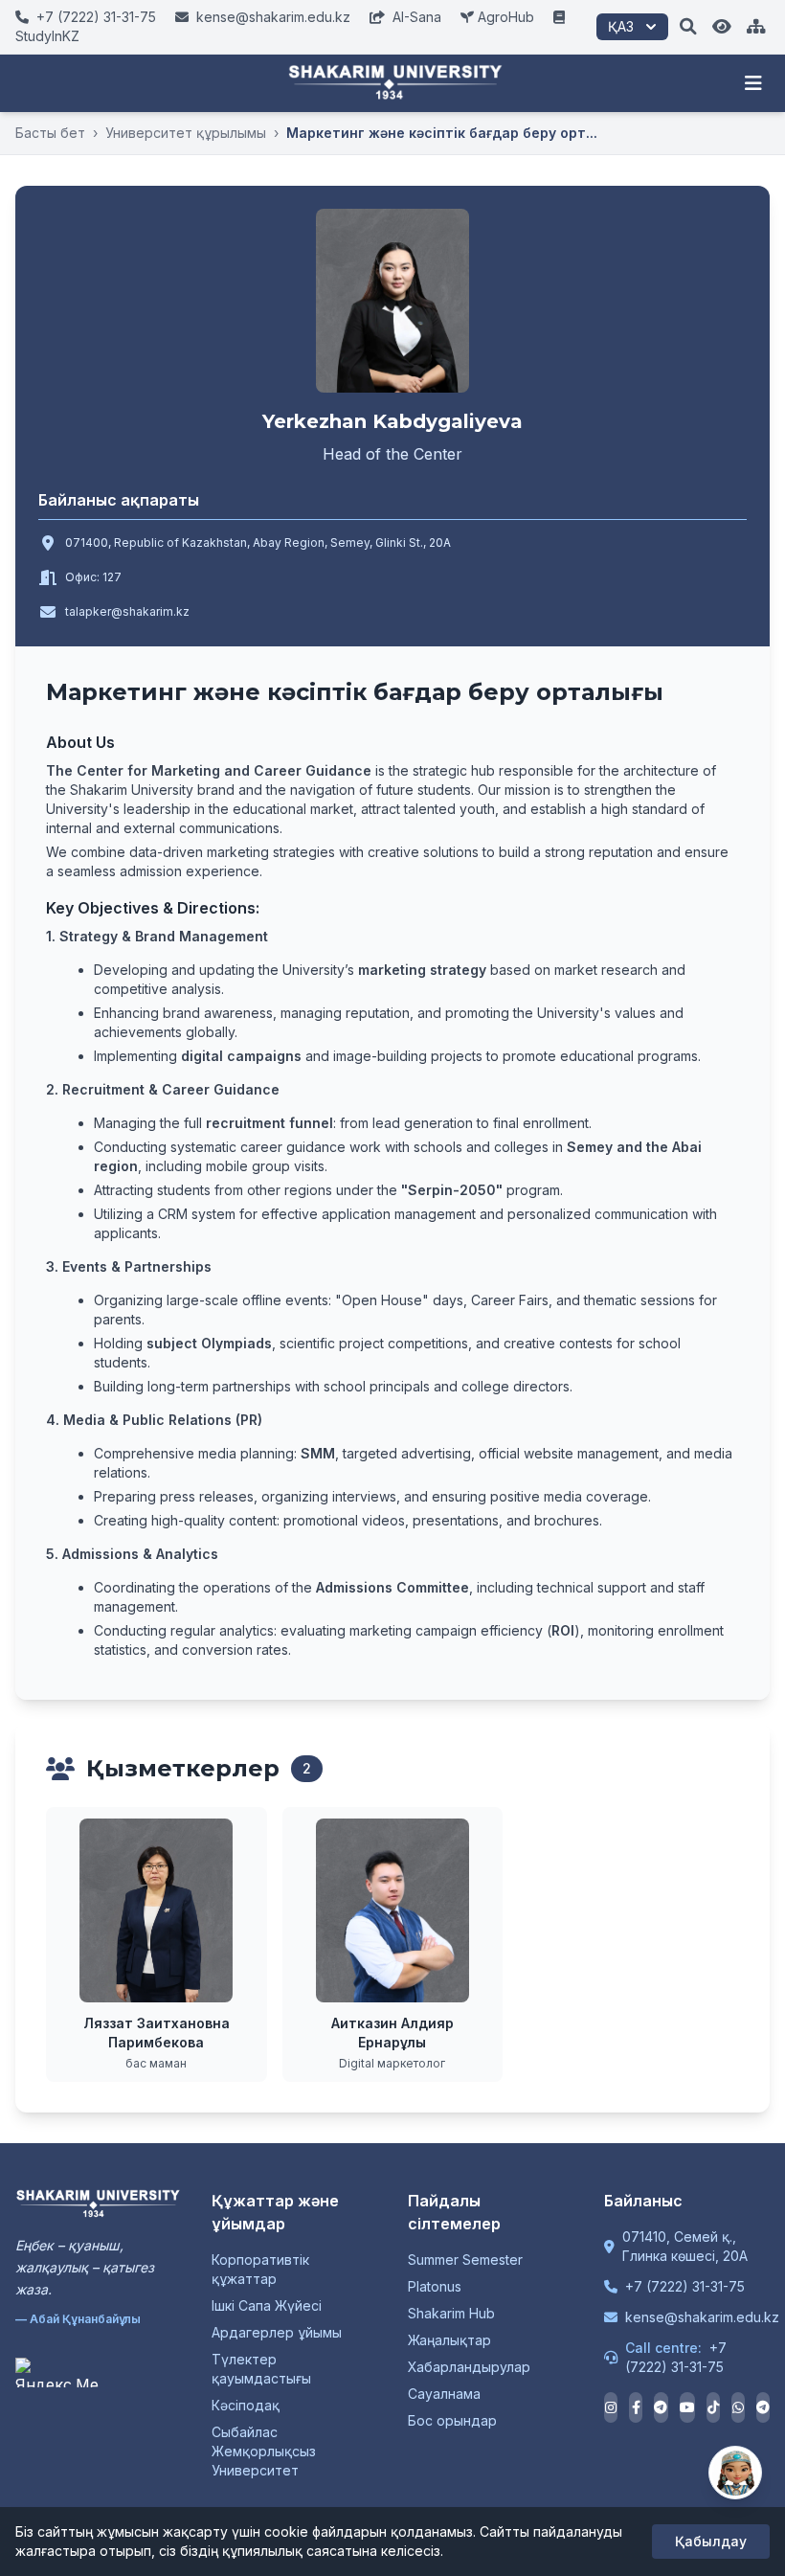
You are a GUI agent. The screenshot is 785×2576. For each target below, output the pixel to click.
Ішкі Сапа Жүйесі (267, 2305)
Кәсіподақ (246, 2405)
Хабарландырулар (469, 2367)
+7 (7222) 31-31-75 (685, 2286)
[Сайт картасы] (756, 27)
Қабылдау (711, 2541)
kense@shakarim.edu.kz (702, 2317)
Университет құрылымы (186, 133)
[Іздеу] (688, 27)
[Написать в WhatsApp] (738, 2407)
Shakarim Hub (451, 2313)
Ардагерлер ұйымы (277, 2332)
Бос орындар (452, 2420)
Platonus (435, 2286)
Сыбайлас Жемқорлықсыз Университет (264, 2451)
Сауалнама (444, 2394)
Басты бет (50, 133)
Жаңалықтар (449, 2340)
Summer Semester (465, 2260)
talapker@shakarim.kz (127, 611)
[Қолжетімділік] (722, 27)
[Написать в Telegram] (763, 2407)
